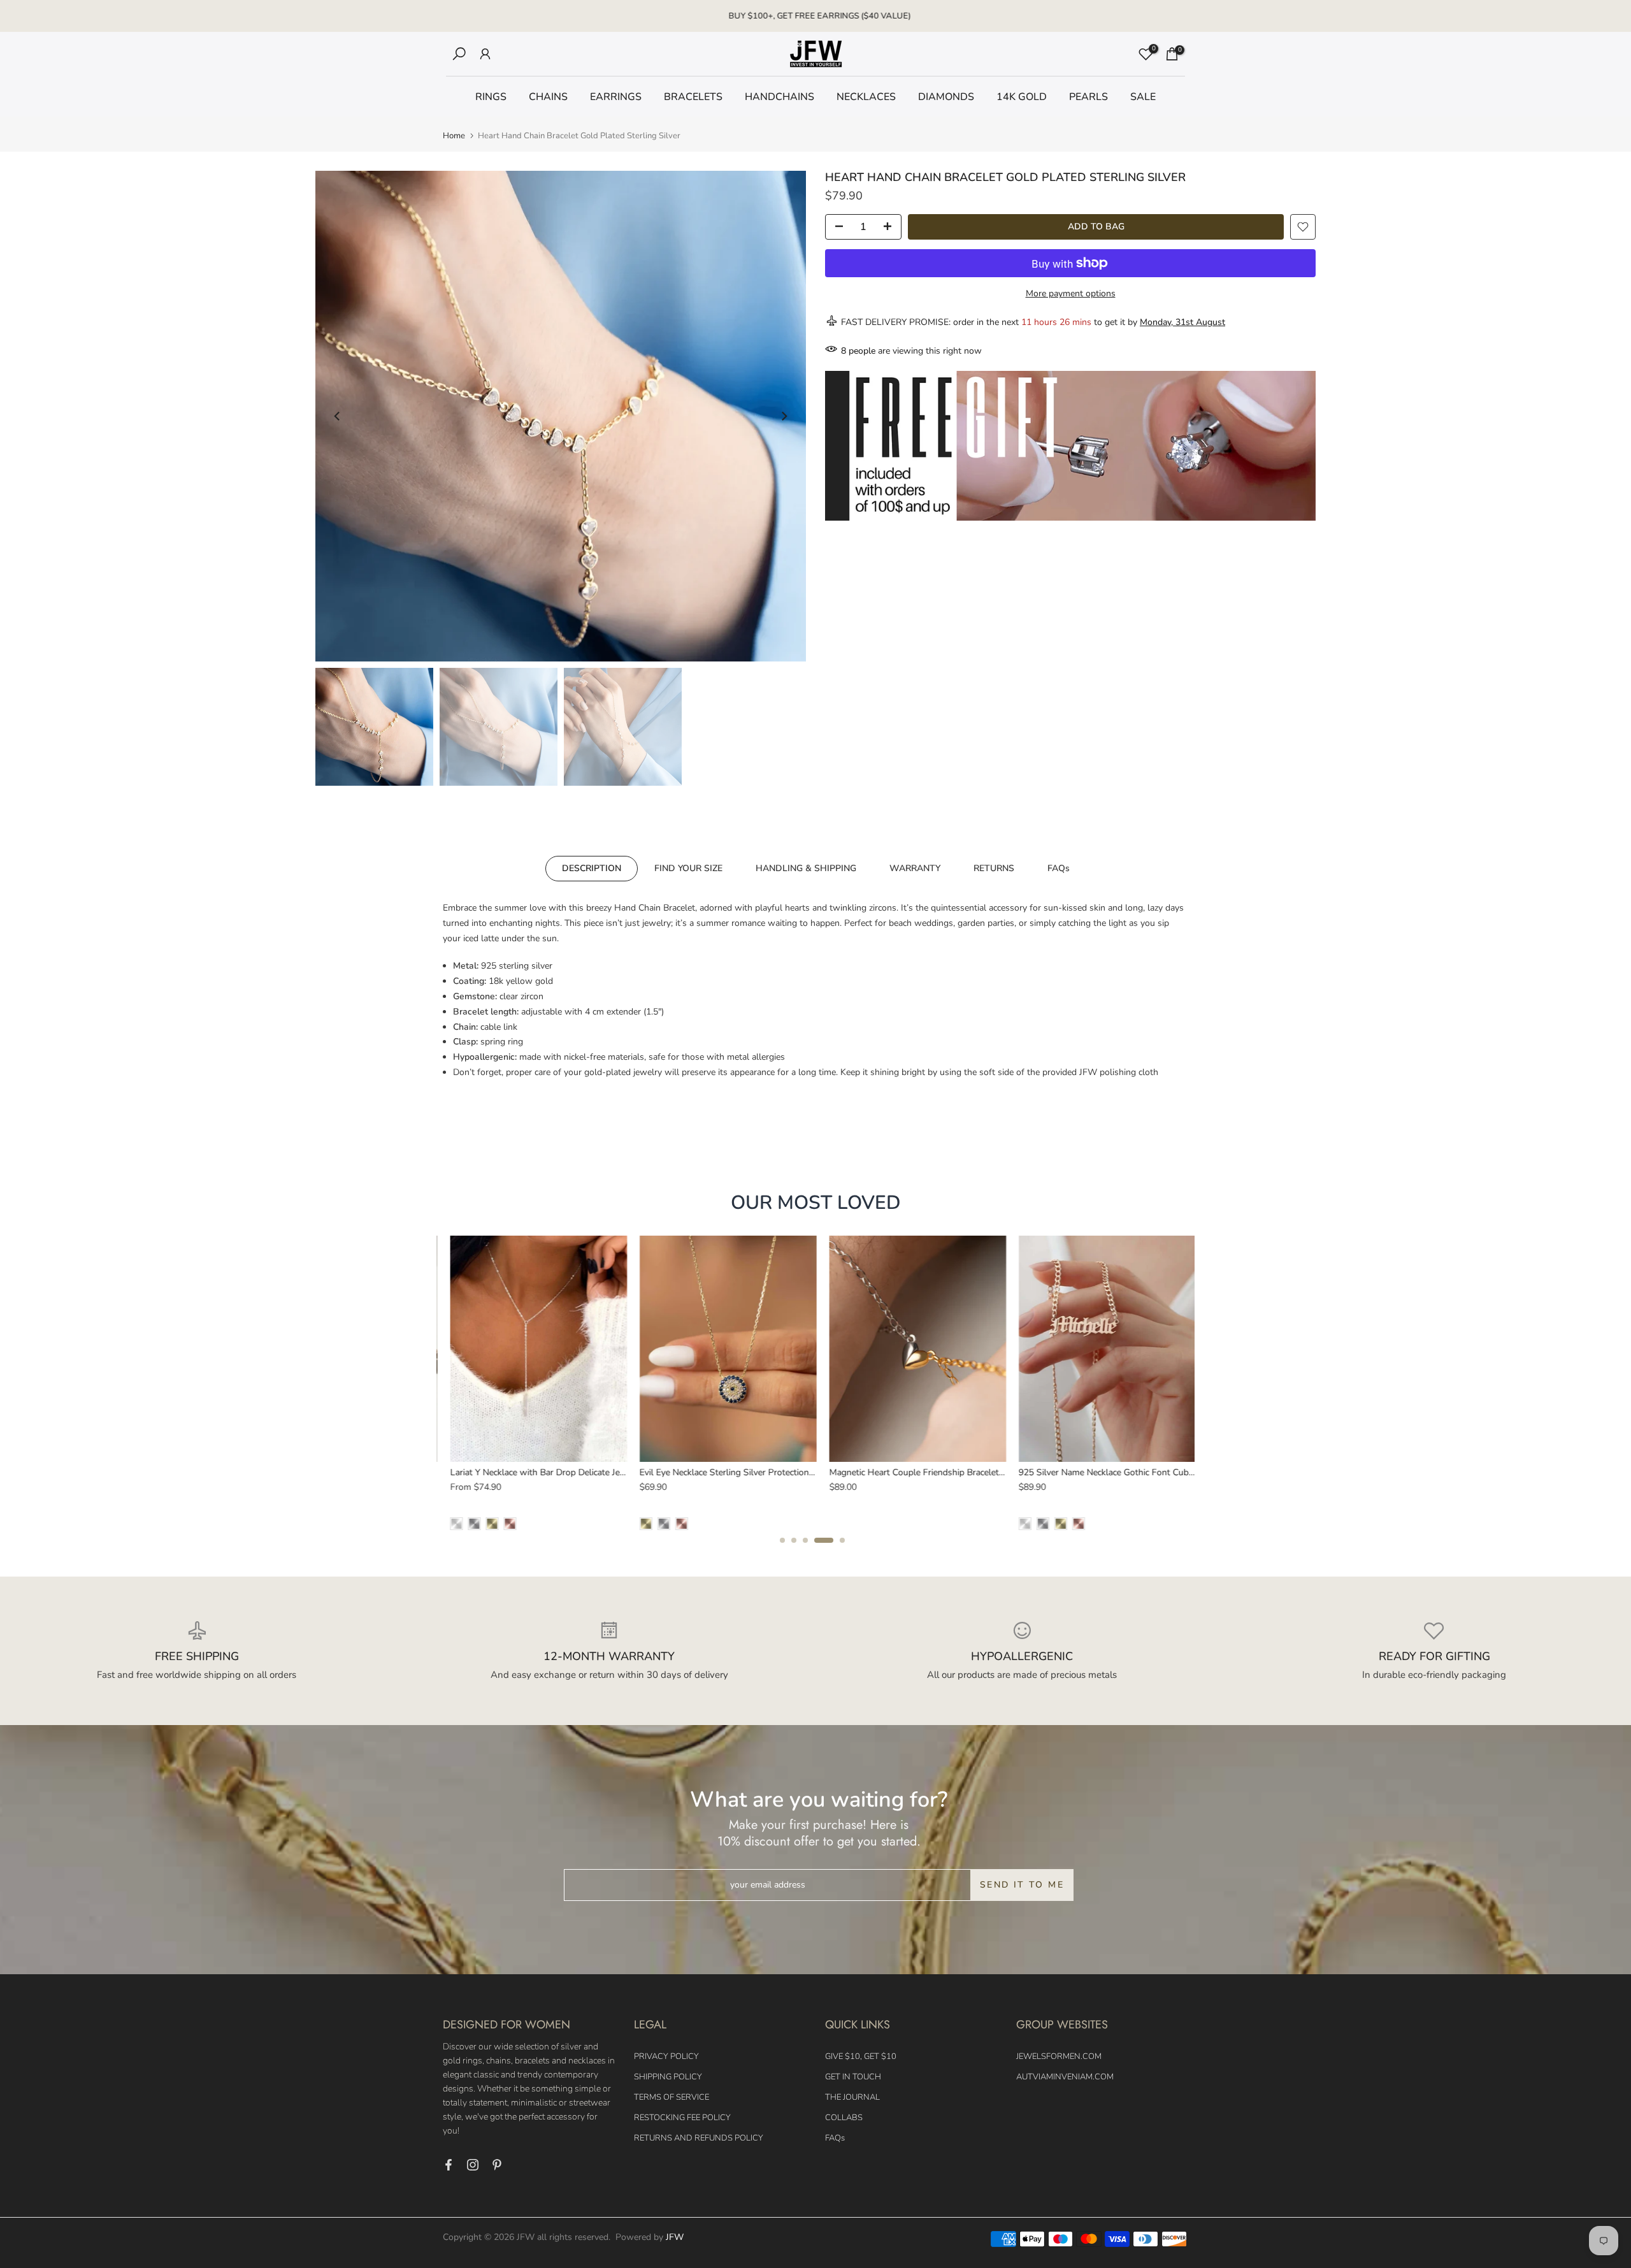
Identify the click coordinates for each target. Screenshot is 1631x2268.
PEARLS (1089, 97)
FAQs (1059, 868)
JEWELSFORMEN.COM (1059, 2056)
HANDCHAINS (780, 97)
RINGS (491, 97)
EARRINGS (616, 97)
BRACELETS (693, 97)
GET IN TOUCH (853, 2077)
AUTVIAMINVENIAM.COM (1065, 2077)
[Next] (784, 416)
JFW (675, 2237)
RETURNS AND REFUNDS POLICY (699, 2138)
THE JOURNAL (852, 2097)
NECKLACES (866, 97)
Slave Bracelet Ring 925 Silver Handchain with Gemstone (941, 1472)
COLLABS (844, 2118)
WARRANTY (915, 868)
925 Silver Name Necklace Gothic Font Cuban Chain (550, 1472)
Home (454, 136)
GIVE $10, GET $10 (861, 2056)
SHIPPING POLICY (668, 2077)
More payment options (1071, 293)
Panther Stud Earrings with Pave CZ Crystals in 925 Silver (752, 1472)
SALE (1143, 97)
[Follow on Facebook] (449, 2165)
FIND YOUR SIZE (688, 868)
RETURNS (994, 868)
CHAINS (548, 97)
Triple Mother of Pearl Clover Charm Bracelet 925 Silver (1126, 1472)
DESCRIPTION (592, 868)
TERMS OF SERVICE (672, 2097)
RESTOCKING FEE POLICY (682, 2118)
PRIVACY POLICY (666, 2056)
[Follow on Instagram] (473, 2165)
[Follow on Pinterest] (497, 2165)
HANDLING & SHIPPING (806, 868)
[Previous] (338, 416)
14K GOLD (1022, 97)
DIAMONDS (946, 97)
